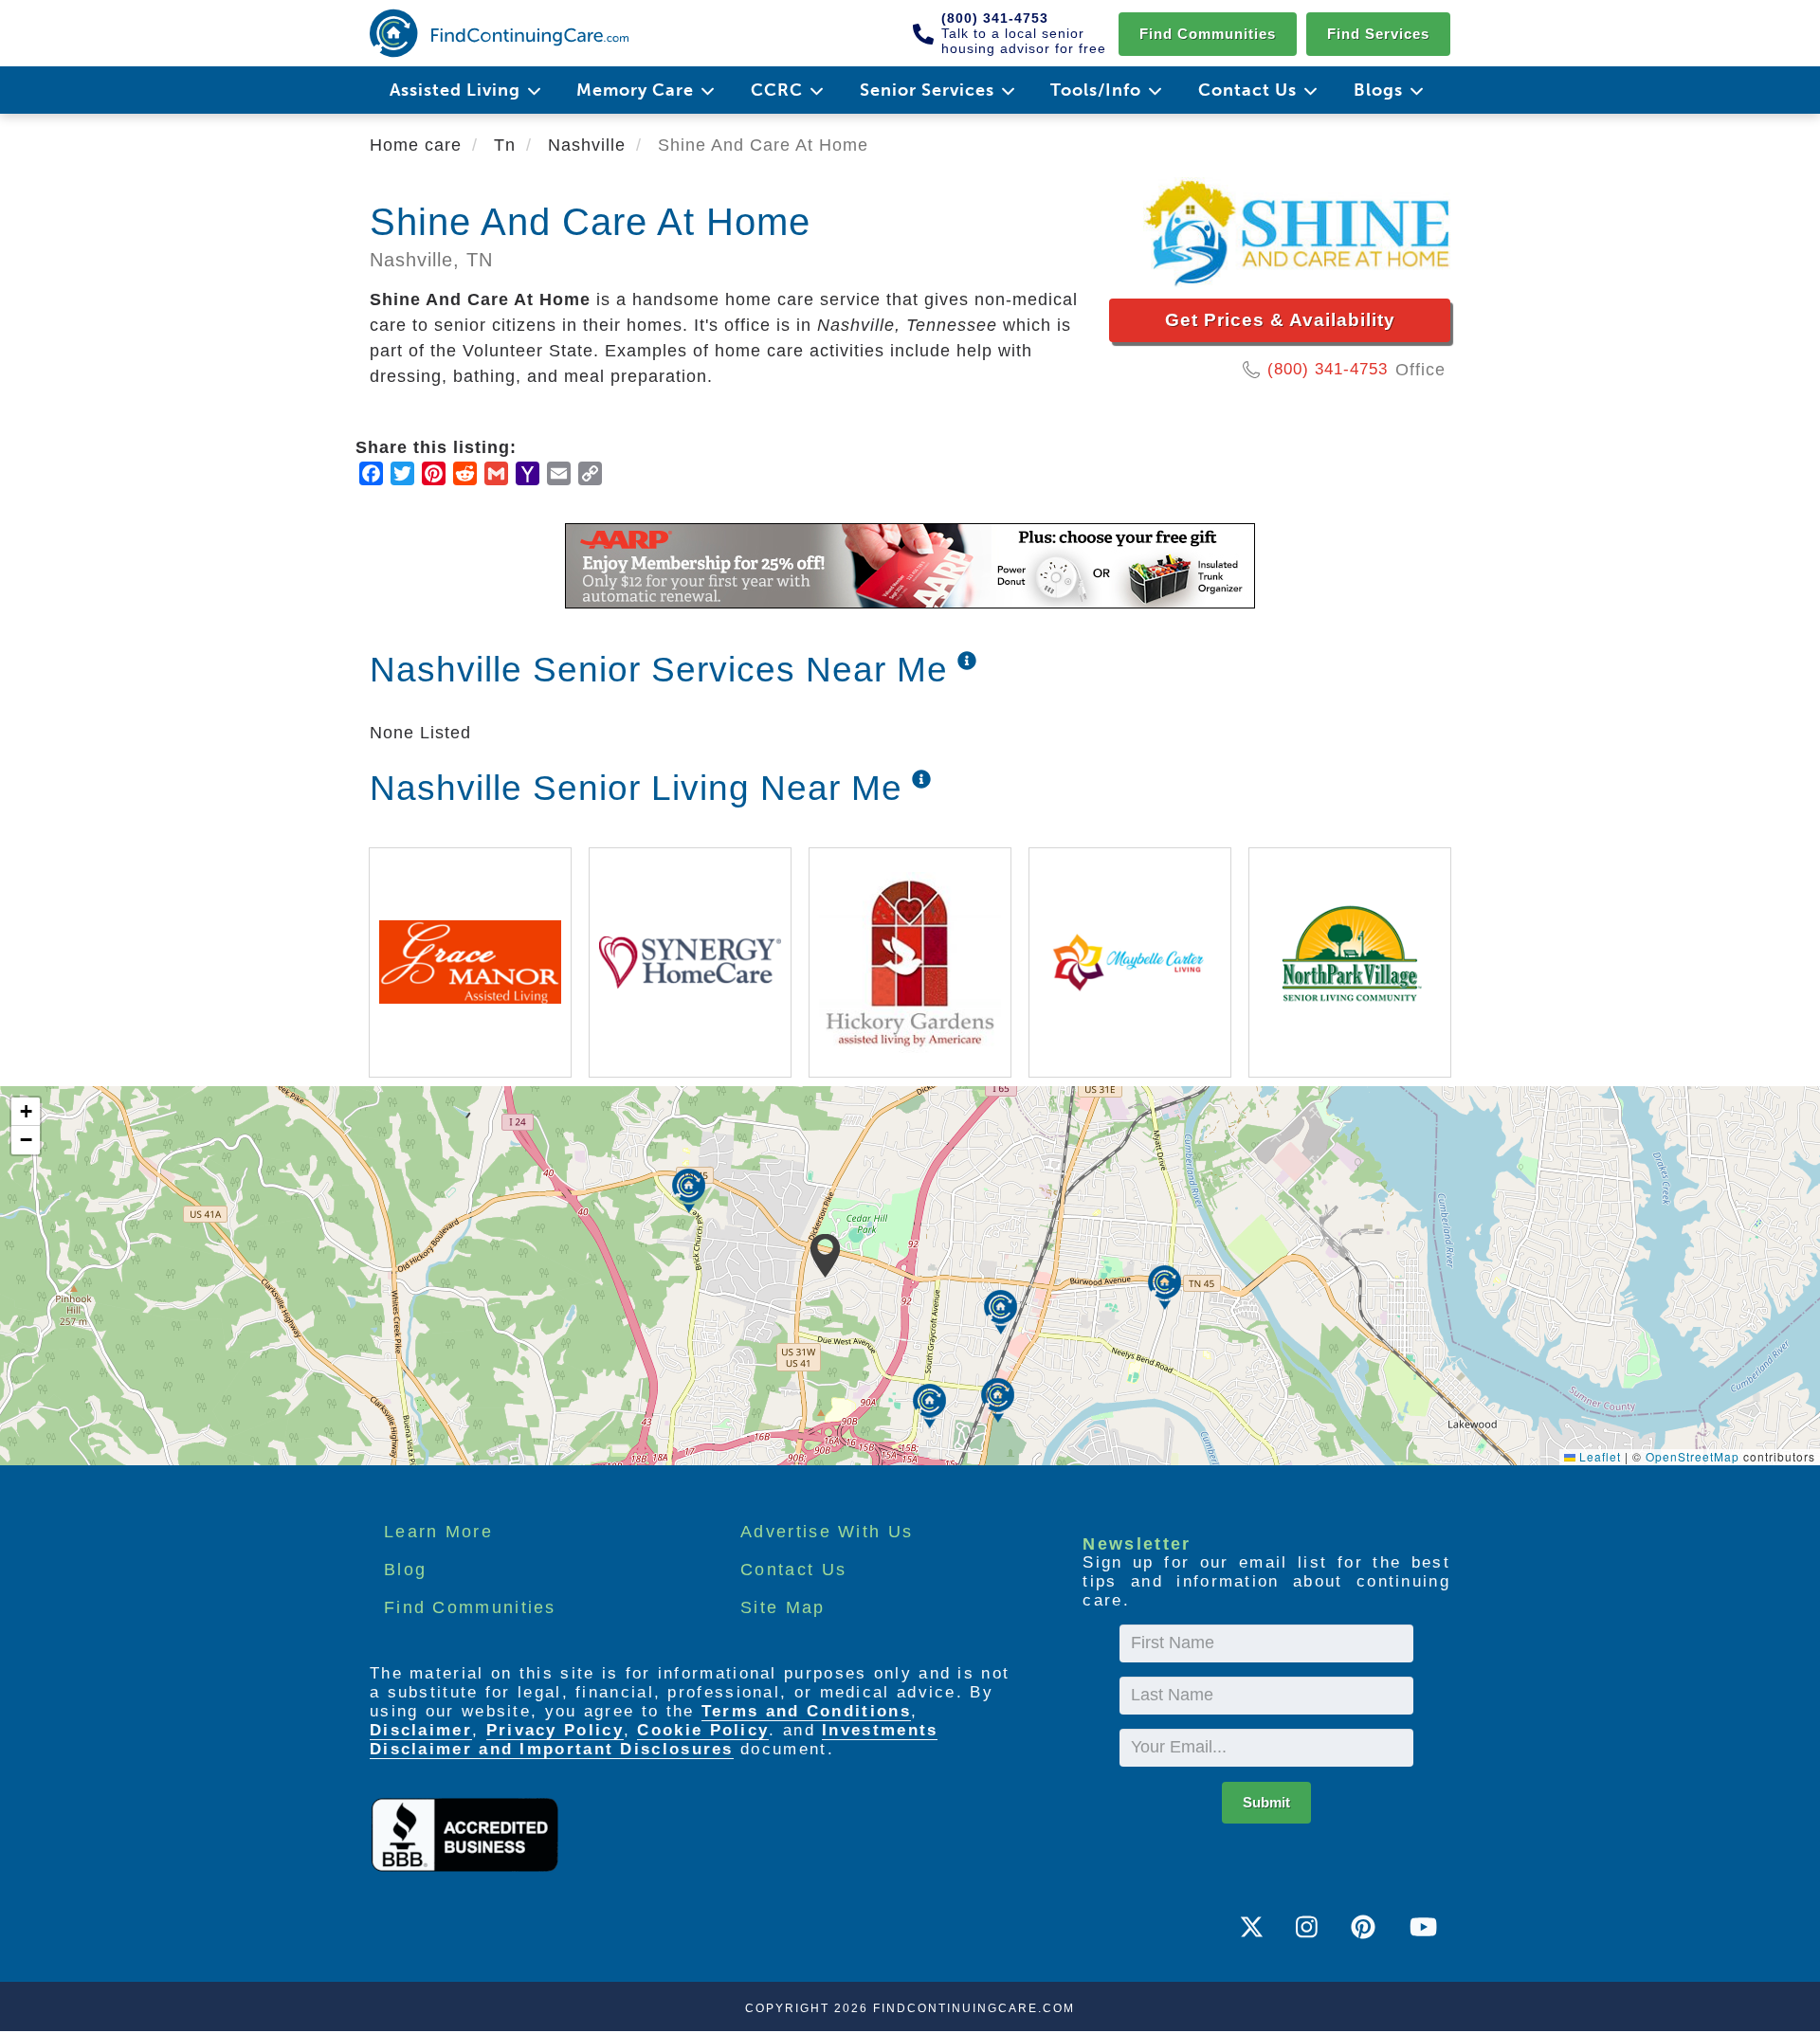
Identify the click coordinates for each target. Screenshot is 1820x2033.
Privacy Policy (555, 1730)
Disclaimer (421, 1730)
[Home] (499, 33)
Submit (1266, 1802)
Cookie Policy (703, 1730)
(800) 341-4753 (1328, 369)
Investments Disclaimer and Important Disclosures (654, 1740)
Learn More (438, 1532)
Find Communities (1208, 34)
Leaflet (1598, 1456)
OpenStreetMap (1693, 1456)
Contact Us (793, 1570)
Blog (405, 1570)
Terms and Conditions (806, 1711)
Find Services (1378, 34)
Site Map (783, 1607)
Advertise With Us (827, 1532)
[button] (825, 1256)
